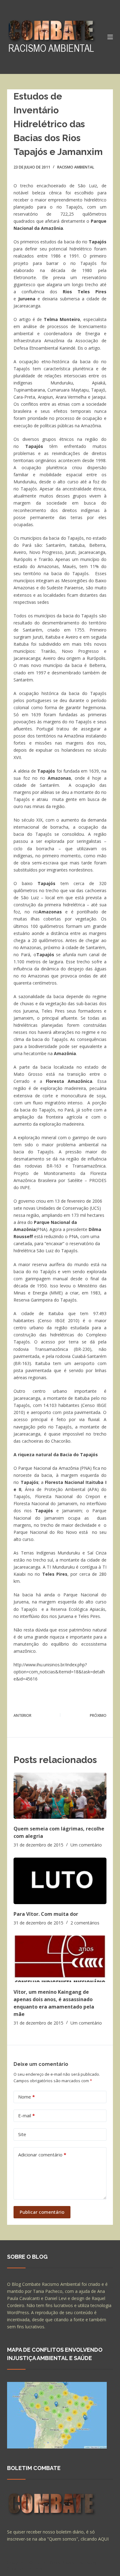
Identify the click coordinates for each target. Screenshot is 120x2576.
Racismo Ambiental (76, 167)
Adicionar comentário (42, 2155)
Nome (26, 2097)
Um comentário (86, 1845)
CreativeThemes (25, 2568)
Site (22, 2134)
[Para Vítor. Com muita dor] (60, 1881)
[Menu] (110, 37)
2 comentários (85, 1923)
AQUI (103, 2539)
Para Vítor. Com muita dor (46, 1914)
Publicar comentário (42, 2212)
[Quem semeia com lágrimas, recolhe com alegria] (60, 1796)
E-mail (26, 2115)
